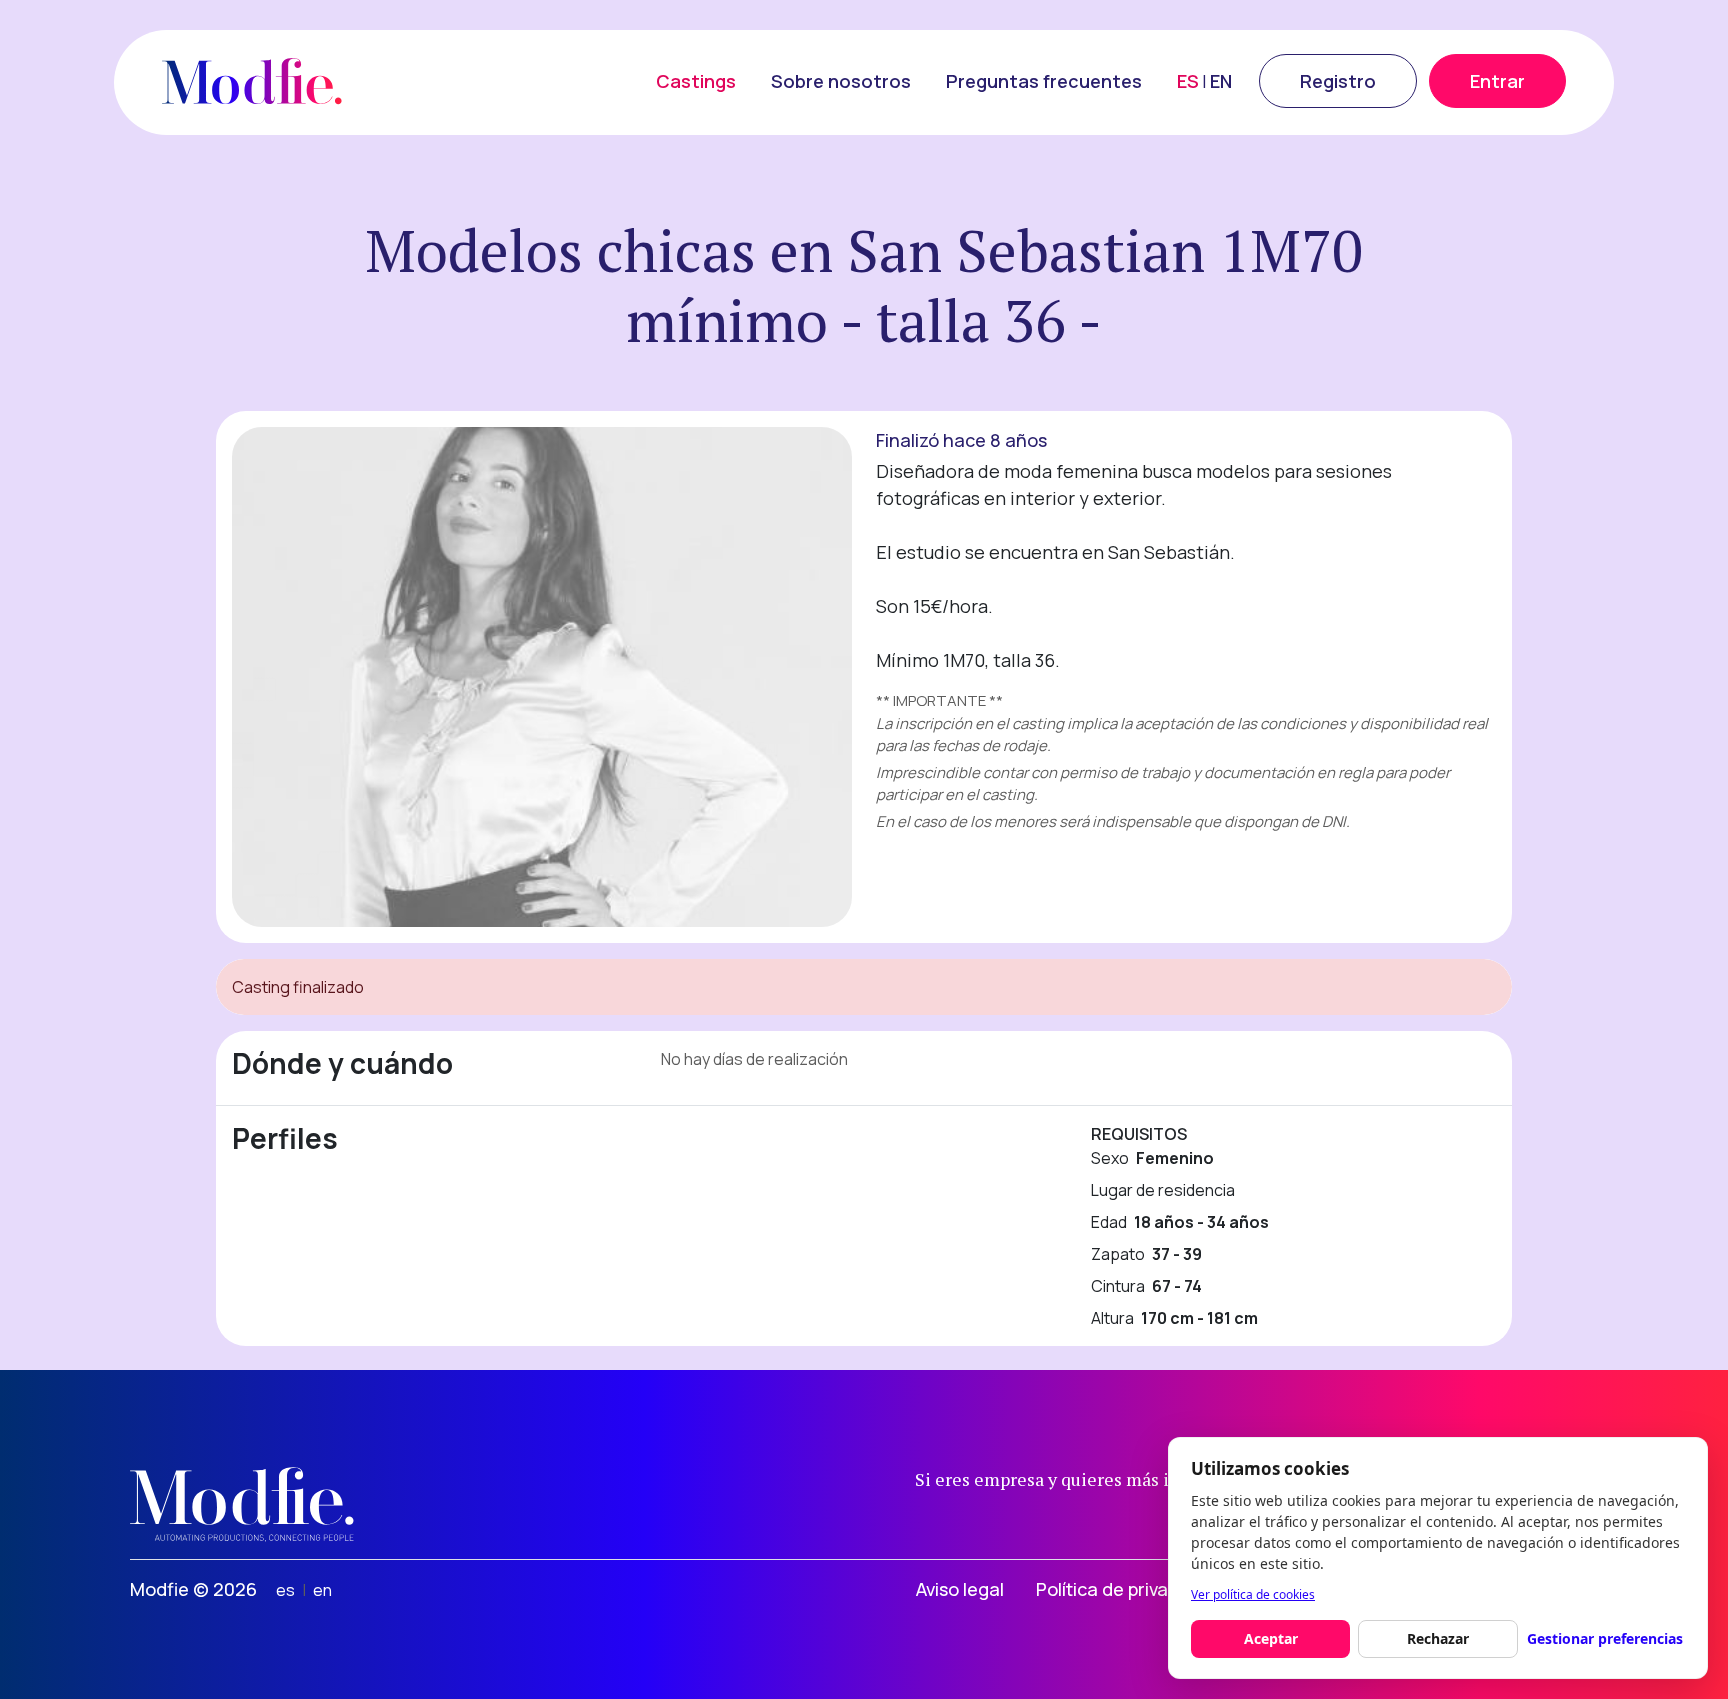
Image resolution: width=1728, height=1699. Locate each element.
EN (1221, 81)
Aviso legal (960, 1589)
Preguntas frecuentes (1044, 81)
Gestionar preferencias (1605, 1638)
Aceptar (1271, 1638)
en (322, 1590)
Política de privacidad (1125, 1589)
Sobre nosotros (841, 81)
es (285, 1590)
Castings (696, 81)
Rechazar (1438, 1638)
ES (1188, 81)
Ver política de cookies (1253, 1594)
